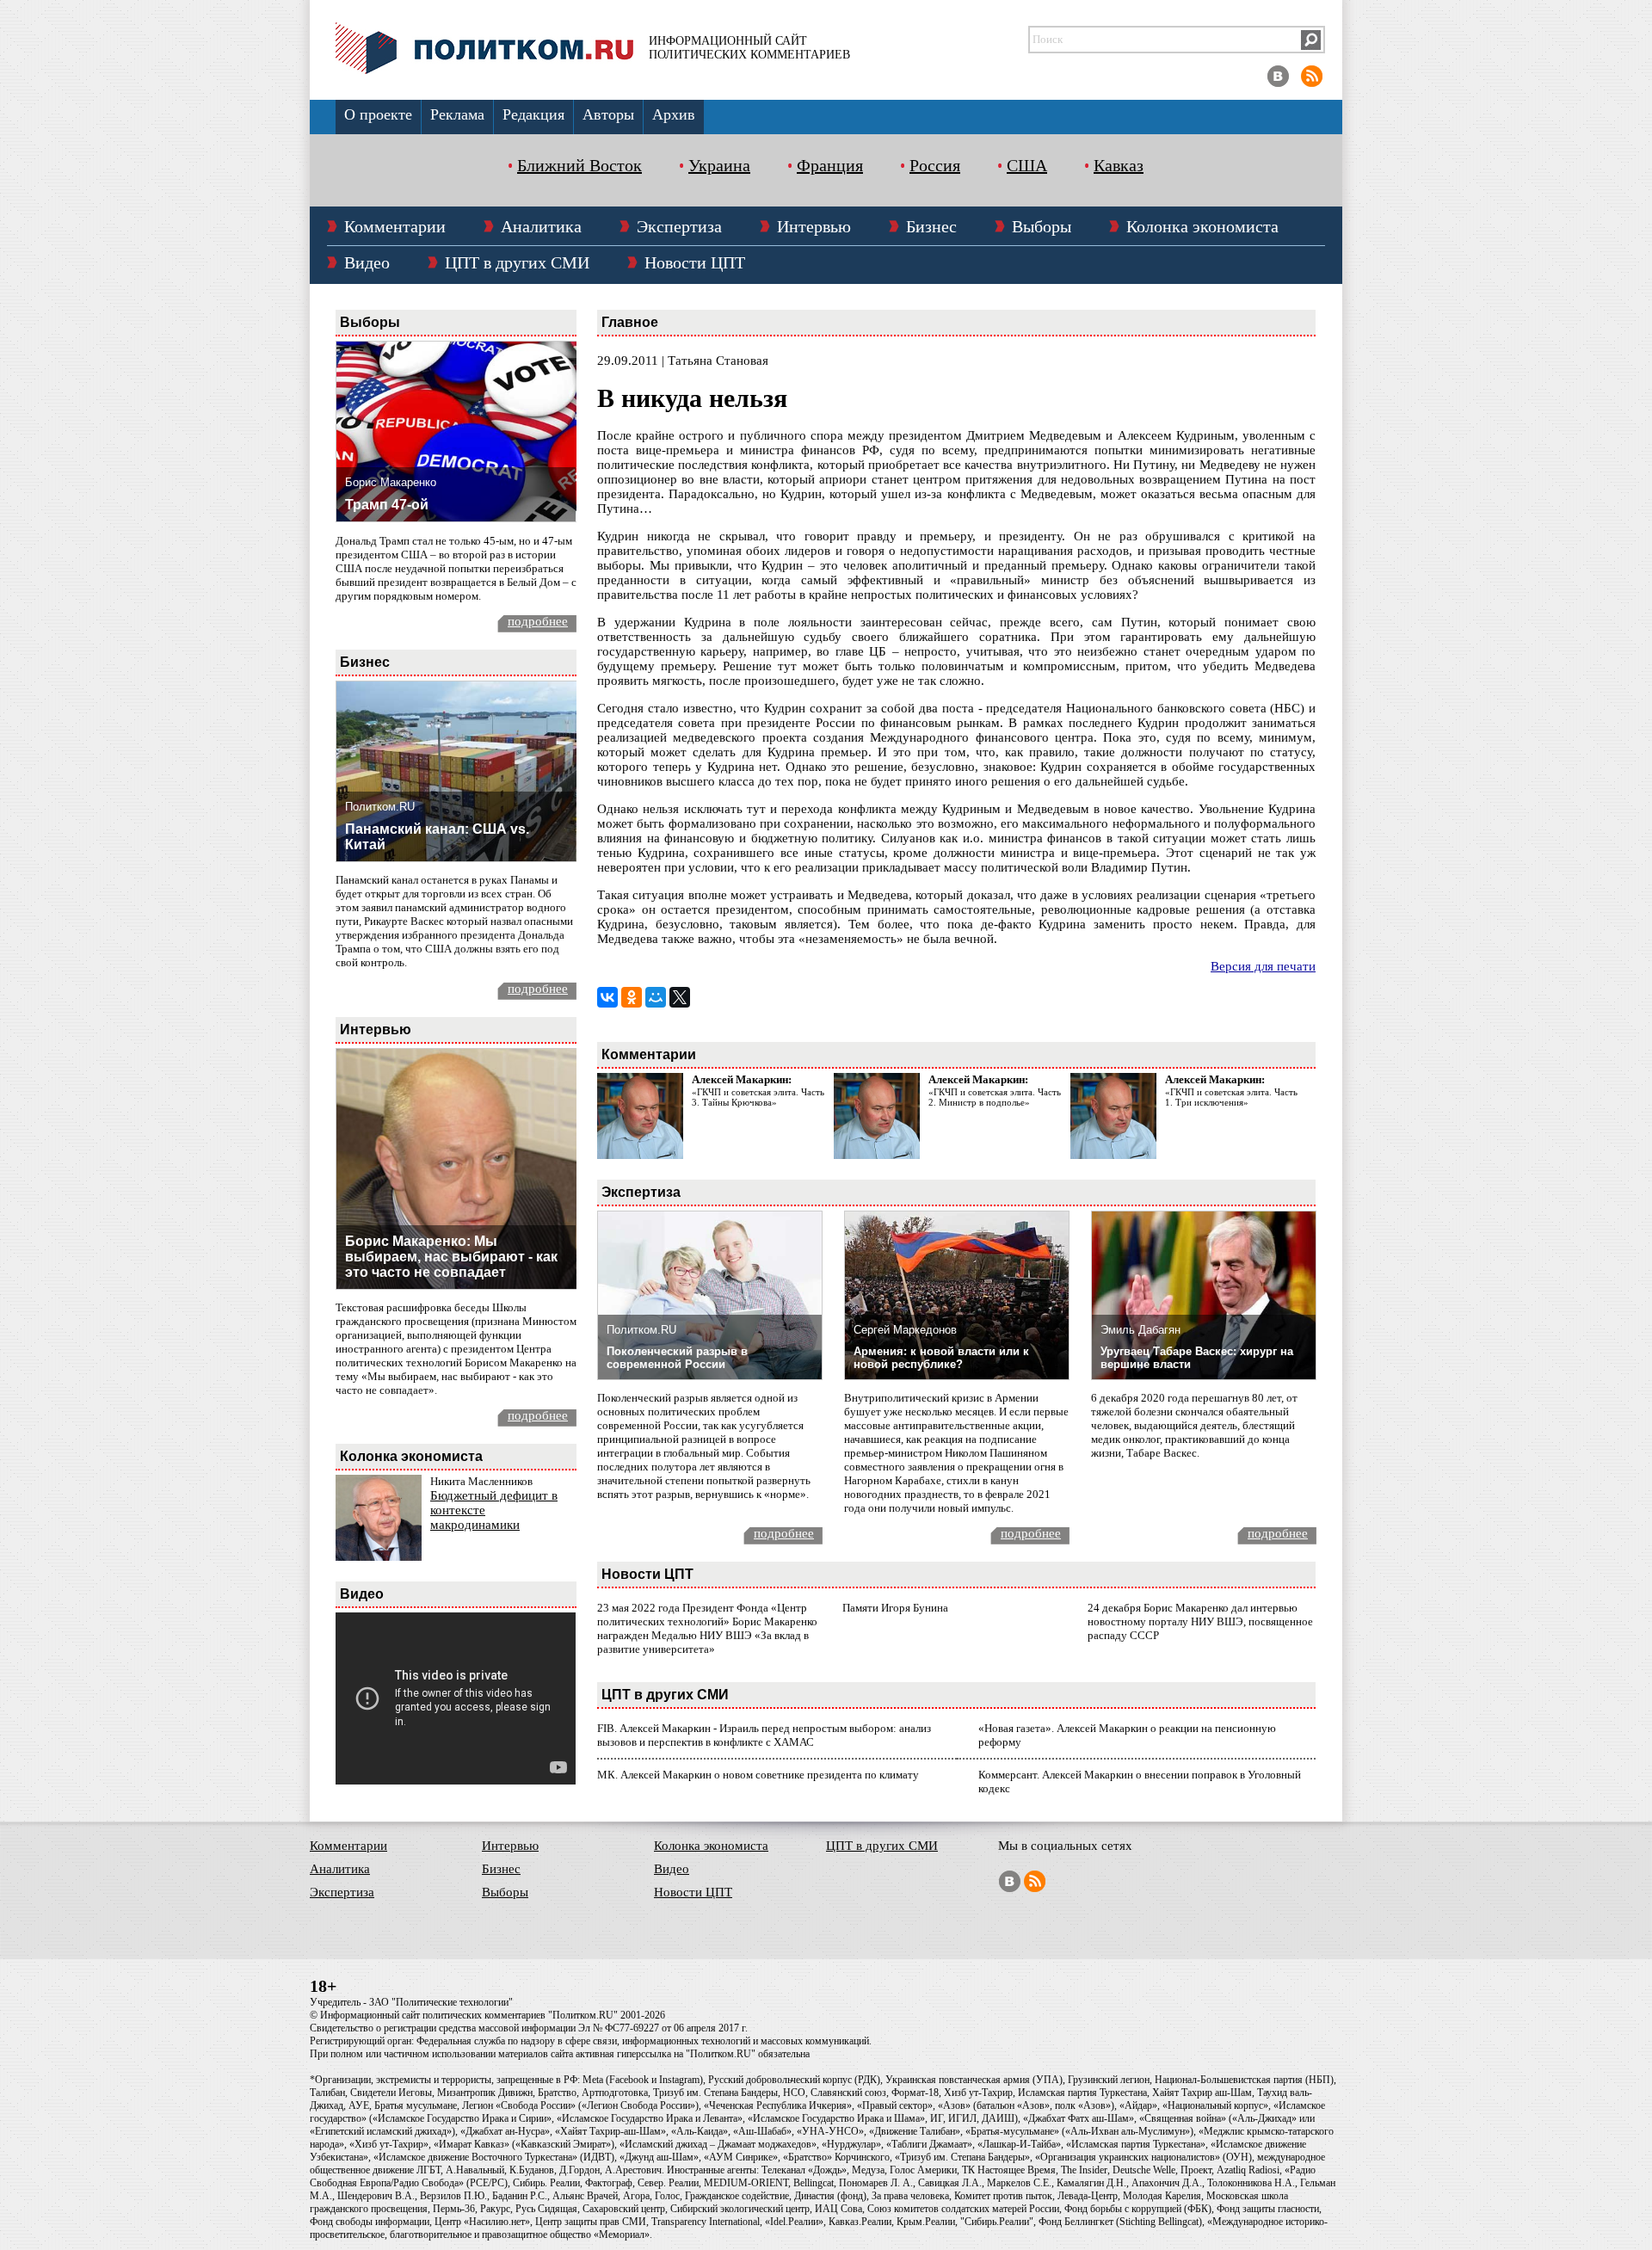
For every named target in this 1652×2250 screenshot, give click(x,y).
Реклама (457, 114)
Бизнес (931, 226)
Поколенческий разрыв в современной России (677, 1358)
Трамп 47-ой (387, 505)
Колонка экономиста (1202, 226)
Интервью (814, 226)
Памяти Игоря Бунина (895, 1608)
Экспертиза (679, 226)
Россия (935, 165)
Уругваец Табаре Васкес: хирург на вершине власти (1197, 1358)
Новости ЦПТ (695, 262)
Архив (674, 114)
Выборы (1042, 226)
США (1027, 165)
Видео (367, 262)
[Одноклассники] (632, 997)
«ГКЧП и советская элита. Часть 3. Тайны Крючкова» (758, 1097)
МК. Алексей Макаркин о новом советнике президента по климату (758, 1775)
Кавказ (1119, 165)
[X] (680, 997)
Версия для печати (1263, 966)
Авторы (608, 114)
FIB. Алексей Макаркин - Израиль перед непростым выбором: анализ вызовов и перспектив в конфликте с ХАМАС (764, 1735)
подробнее (538, 621)
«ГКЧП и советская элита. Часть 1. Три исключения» (1231, 1097)
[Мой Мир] (656, 997)
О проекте (378, 114)
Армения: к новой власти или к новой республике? (941, 1358)
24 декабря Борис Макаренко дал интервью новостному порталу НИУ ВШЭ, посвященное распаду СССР (1200, 1621)
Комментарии (395, 226)
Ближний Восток (579, 165)
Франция (830, 165)
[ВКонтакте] (607, 997)
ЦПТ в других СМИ (517, 262)
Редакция (533, 114)
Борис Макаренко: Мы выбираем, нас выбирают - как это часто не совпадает (451, 1257)
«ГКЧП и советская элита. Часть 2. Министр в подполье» (995, 1097)
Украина (719, 165)
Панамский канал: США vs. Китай (437, 837)
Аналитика (541, 226)
